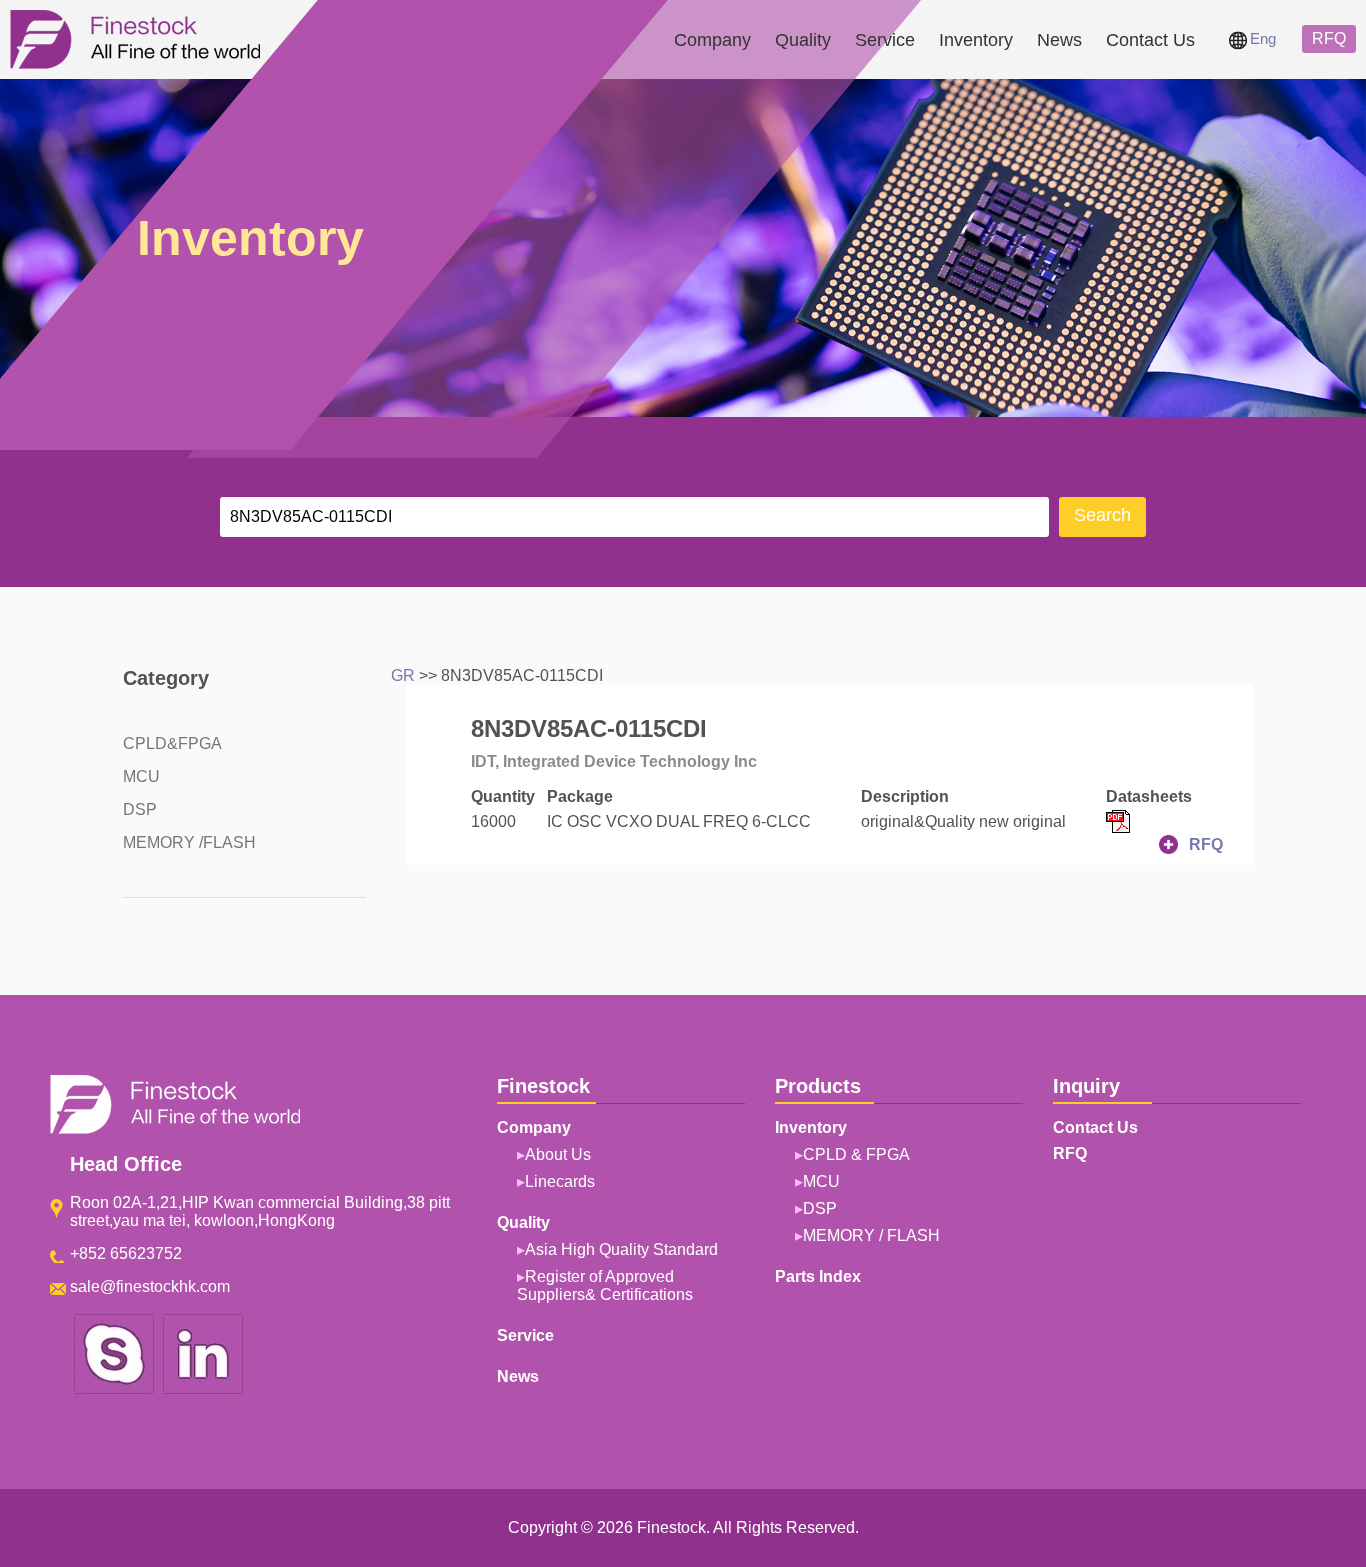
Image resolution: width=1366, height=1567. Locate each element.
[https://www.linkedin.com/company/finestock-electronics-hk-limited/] (203, 1390)
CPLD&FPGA (172, 743)
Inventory (976, 40)
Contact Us (1150, 40)
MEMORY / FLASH (871, 1235)
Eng (1263, 38)
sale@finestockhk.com (150, 1286)
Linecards (560, 1181)
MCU (141, 776)
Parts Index (818, 1276)
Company (712, 40)
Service (885, 40)
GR (403, 675)
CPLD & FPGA (856, 1154)
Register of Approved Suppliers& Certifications (605, 1285)
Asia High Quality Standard (621, 1249)
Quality (803, 40)
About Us (558, 1154)
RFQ (1329, 38)
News (1059, 40)
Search (1102, 515)
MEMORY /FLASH (189, 842)
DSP (140, 809)
